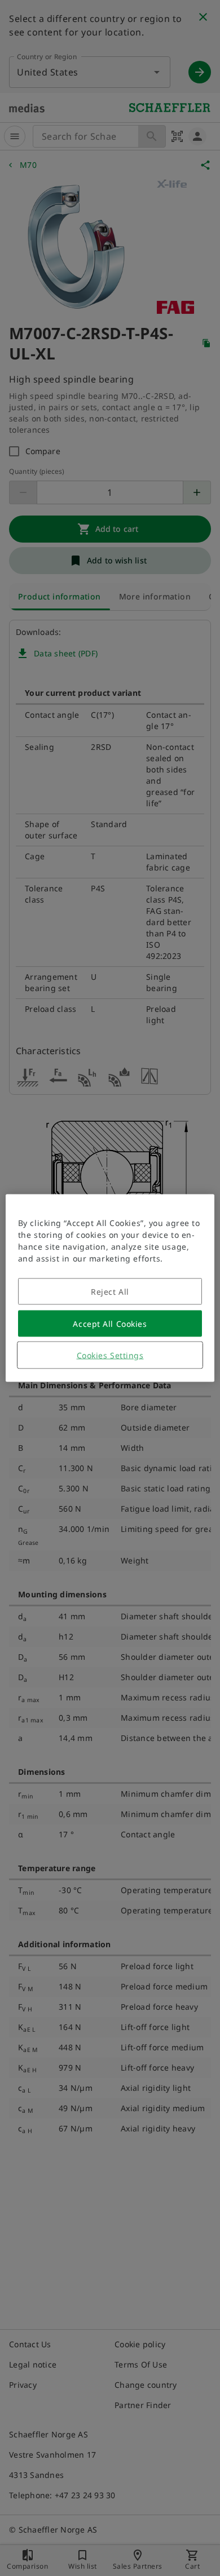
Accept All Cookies (110, 1324)
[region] (110, 1288)
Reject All (110, 1292)
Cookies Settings (110, 1355)
